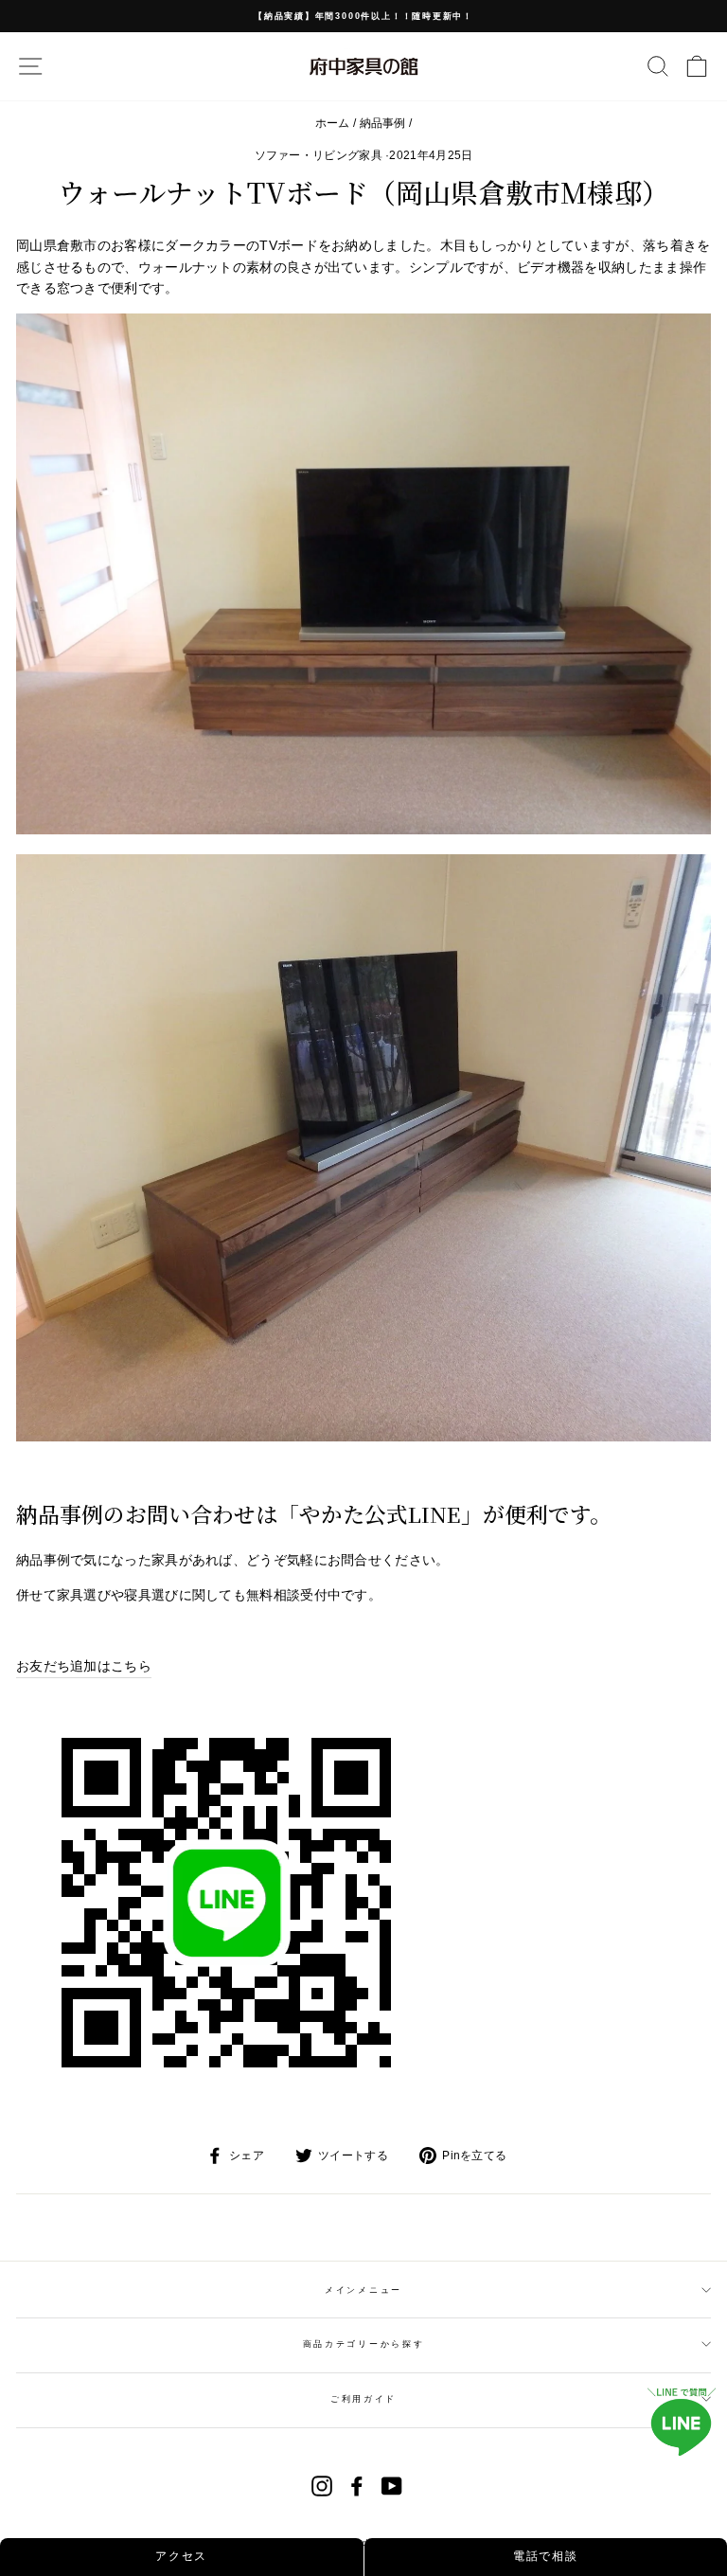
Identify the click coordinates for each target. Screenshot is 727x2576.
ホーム (333, 123)
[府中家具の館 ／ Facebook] (357, 2486)
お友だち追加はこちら (84, 1666)
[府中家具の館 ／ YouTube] (392, 2486)
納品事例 (383, 123)
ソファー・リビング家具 (319, 155)
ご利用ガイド (363, 2399)
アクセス (181, 2556)
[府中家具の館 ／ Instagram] (322, 2486)
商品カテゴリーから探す (363, 2344)
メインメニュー (363, 2290)
